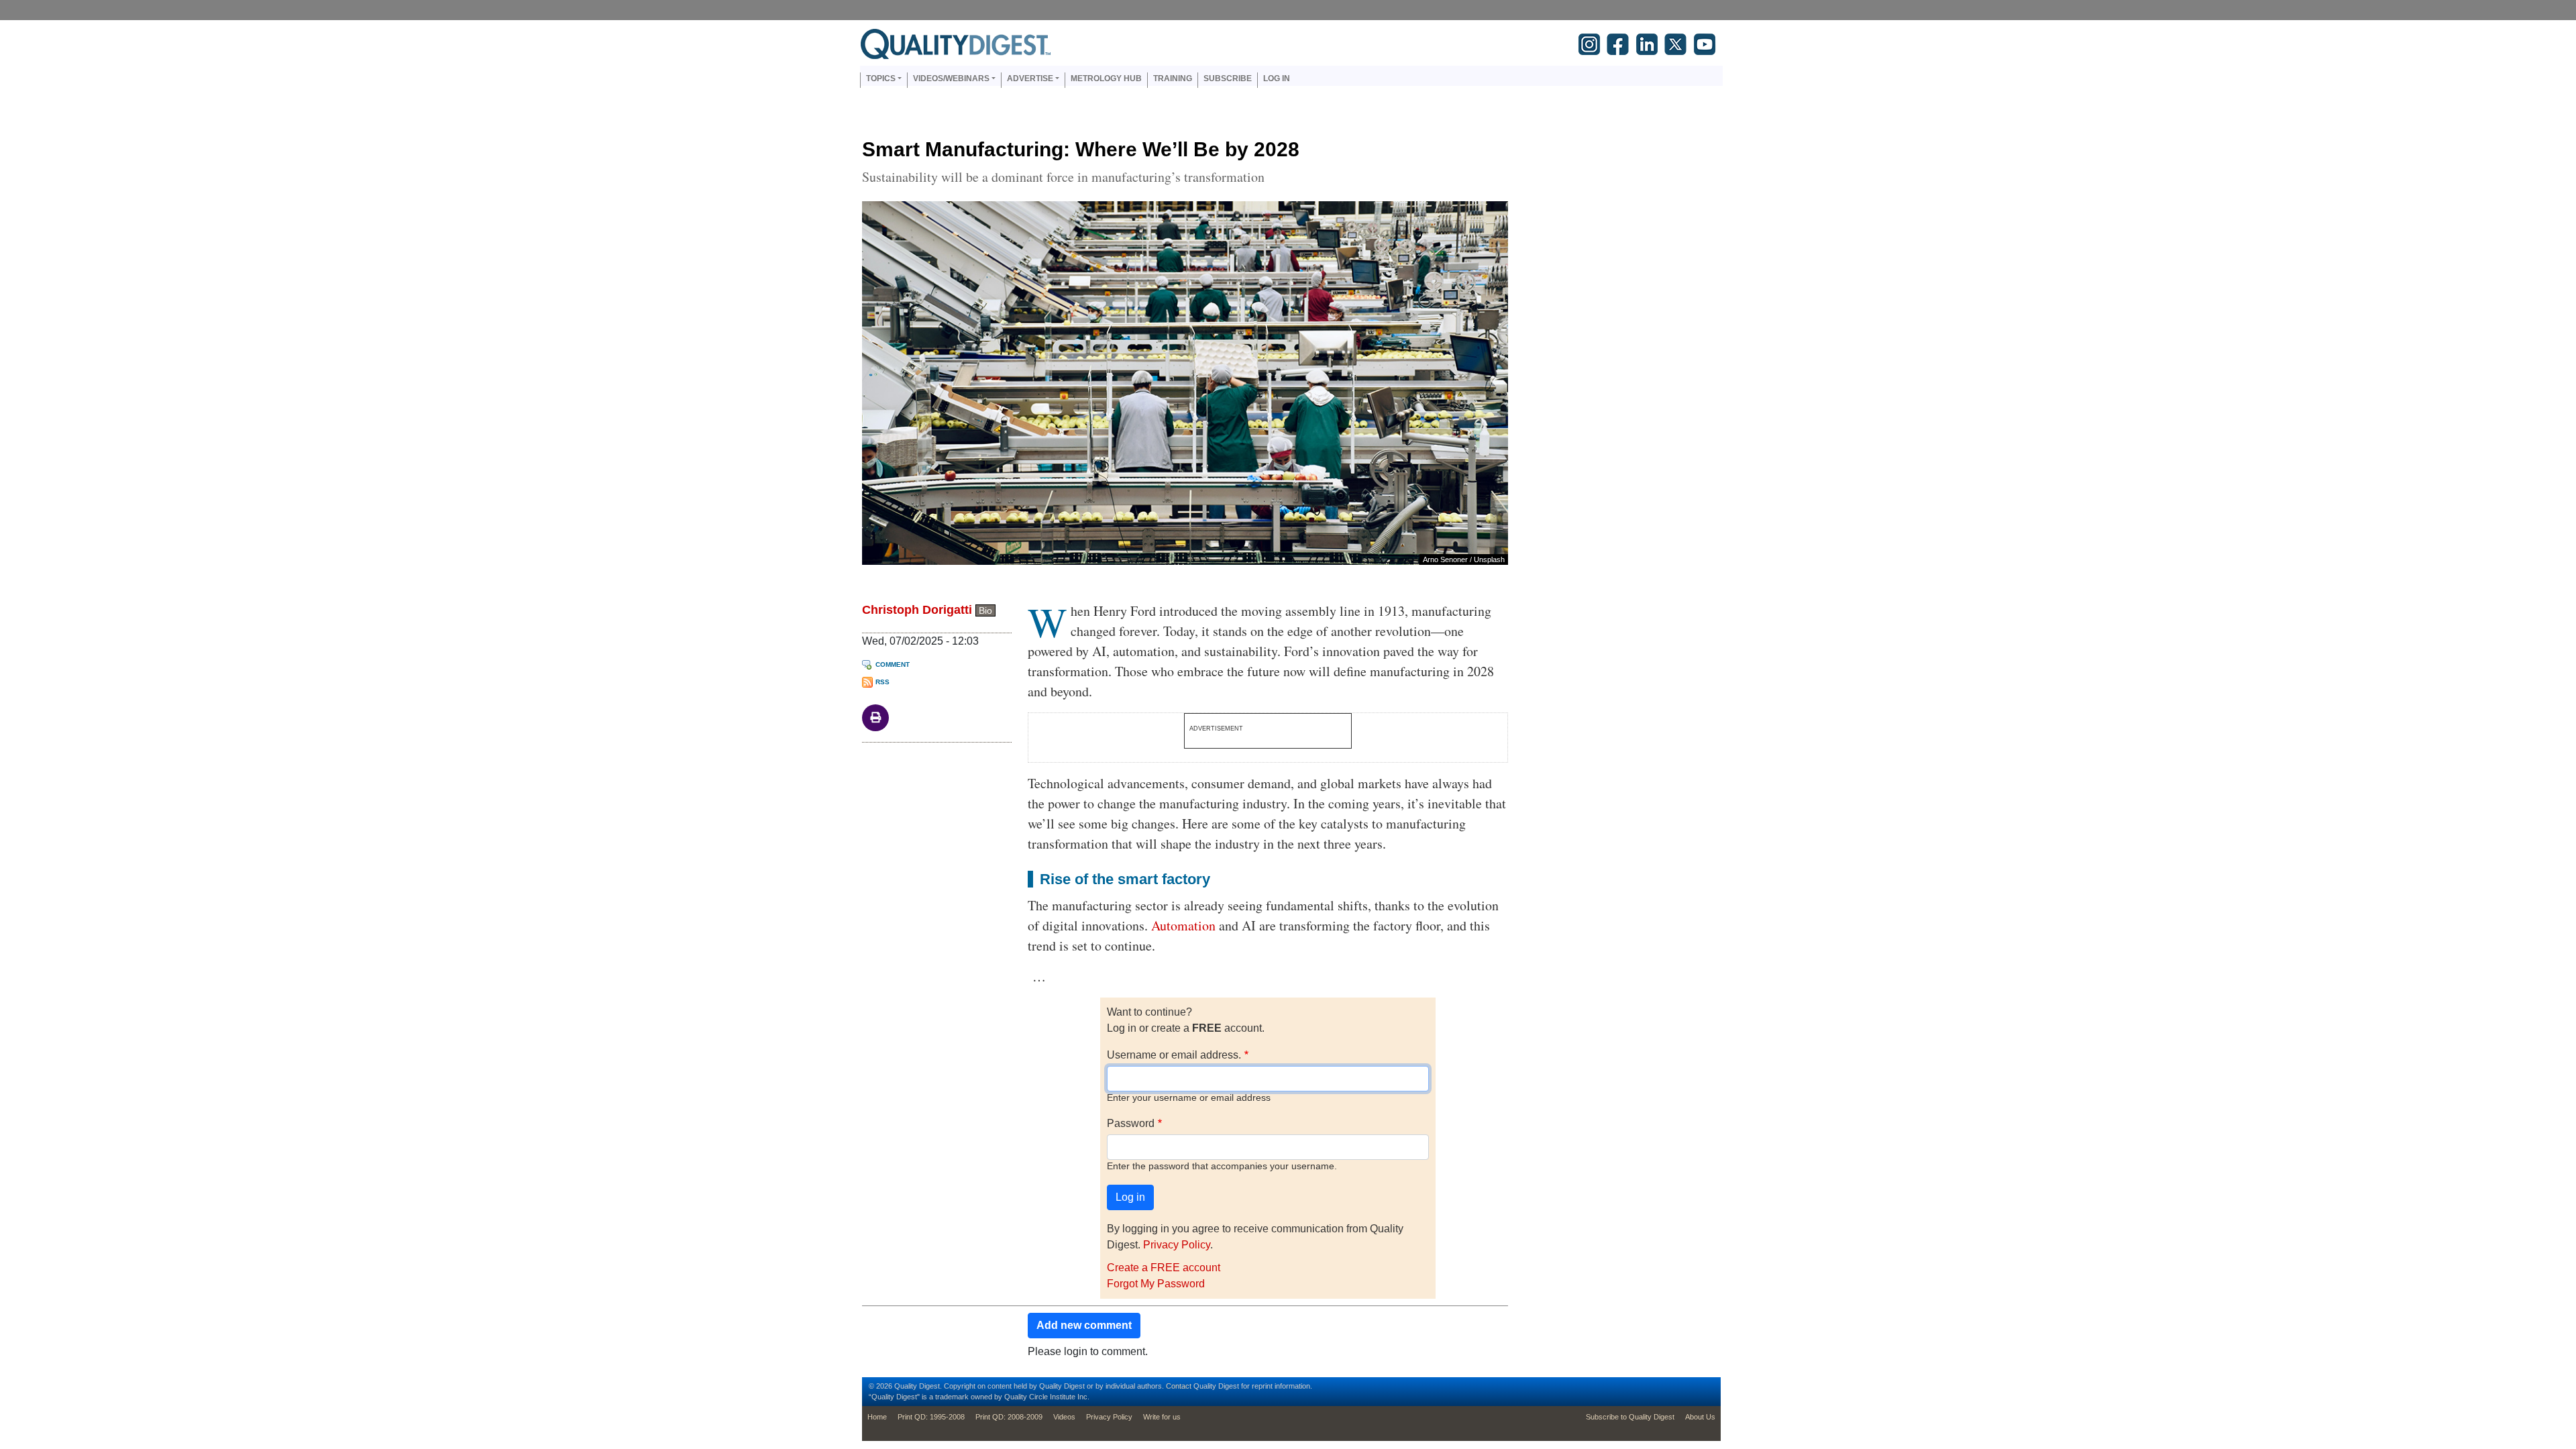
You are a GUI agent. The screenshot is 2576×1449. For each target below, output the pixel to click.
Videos (1064, 1417)
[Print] (875, 717)
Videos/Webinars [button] (951, 78)
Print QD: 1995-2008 (931, 1417)
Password (1131, 1123)
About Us (1700, 1417)
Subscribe (1228, 78)
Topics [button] (881, 78)
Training (1173, 78)
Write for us (1162, 1417)
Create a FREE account (1164, 1268)
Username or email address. (1174, 1055)
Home (877, 1417)
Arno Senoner (1445, 559)
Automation (1183, 925)
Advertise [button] (1030, 78)
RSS (882, 682)
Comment (893, 664)
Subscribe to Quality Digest (1630, 1417)
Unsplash (1489, 559)
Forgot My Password (1156, 1284)
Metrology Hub (1106, 78)
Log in (1277, 78)
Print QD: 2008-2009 (1009, 1417)
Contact (1179, 1386)
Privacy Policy (1177, 1245)
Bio (985, 610)
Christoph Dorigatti (917, 610)
